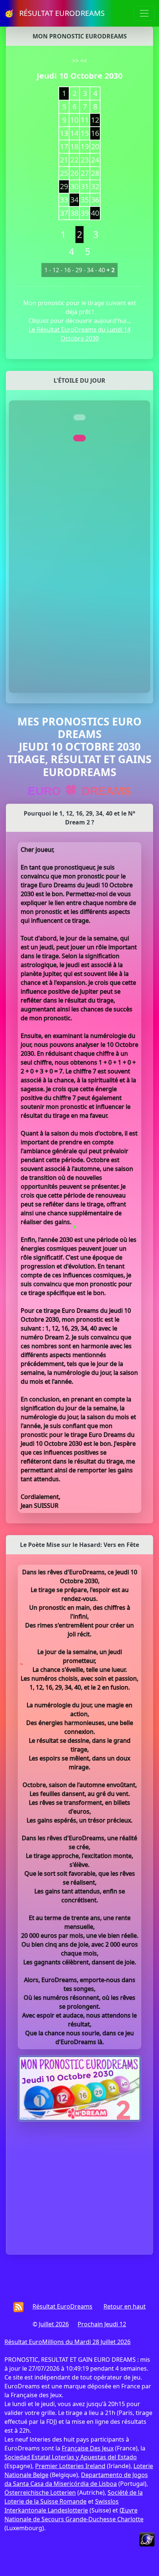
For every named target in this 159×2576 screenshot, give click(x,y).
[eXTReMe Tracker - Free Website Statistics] (147, 2539)
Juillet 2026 (54, 2324)
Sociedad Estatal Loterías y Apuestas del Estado (71, 2457)
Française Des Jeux (88, 2448)
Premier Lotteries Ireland (70, 2466)
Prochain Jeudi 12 (102, 2324)
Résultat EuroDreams (62, 2306)
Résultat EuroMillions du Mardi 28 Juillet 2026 (67, 2342)
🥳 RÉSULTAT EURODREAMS (55, 13)
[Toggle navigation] (144, 13)
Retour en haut (125, 2306)
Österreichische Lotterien (40, 2493)
